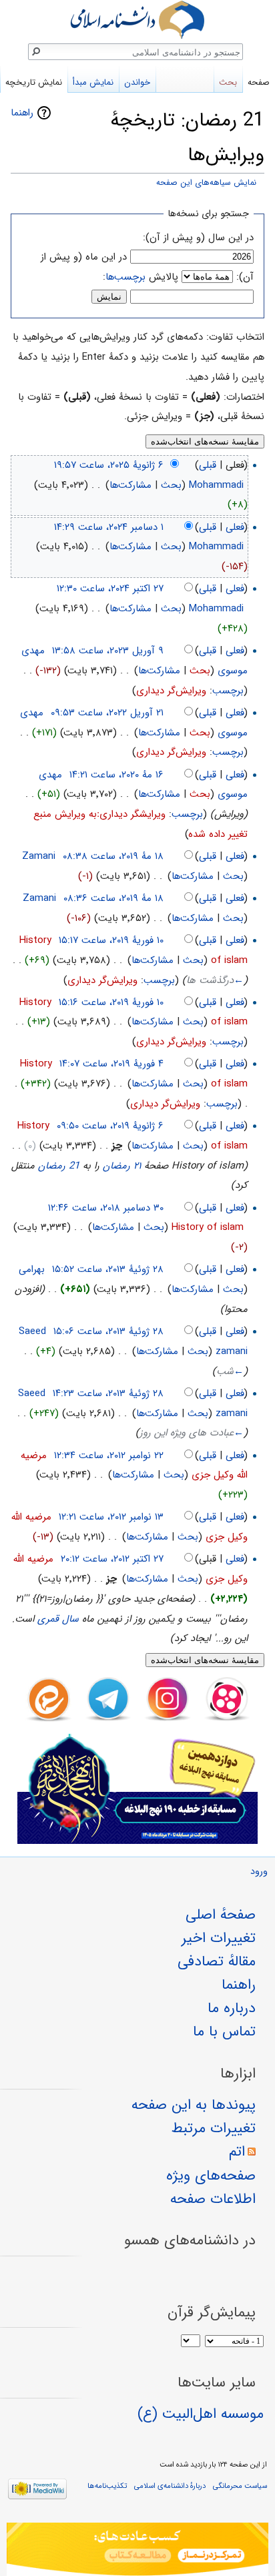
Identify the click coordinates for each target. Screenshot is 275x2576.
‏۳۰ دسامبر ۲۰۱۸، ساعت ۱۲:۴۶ (106, 1208)
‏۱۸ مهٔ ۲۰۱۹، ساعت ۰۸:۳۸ (113, 856)
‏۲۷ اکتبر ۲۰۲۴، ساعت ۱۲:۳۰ (110, 589)
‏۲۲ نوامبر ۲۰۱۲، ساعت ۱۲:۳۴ (109, 1456)
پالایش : (141, 277)
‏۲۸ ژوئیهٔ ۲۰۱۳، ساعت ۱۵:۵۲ (108, 1269)
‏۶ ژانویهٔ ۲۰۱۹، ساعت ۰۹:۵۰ (110, 1126)
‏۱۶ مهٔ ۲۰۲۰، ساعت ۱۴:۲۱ (116, 775)
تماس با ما (224, 2031)
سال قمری (58, 1619)
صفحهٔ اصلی (221, 1915)
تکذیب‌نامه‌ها (107, 2486)
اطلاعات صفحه (213, 2199)
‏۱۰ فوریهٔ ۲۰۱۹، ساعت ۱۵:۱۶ (111, 1002)
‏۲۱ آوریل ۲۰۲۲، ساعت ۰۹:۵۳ (107, 713)
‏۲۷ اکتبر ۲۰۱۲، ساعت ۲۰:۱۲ (112, 1559)
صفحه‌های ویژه (211, 2176)
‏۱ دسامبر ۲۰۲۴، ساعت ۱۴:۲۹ (109, 527)
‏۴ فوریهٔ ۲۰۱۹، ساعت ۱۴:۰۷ (111, 1064)
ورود (259, 1872)
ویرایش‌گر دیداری (171, 691)
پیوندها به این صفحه (194, 2105)
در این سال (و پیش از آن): (198, 238)
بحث (171, 485)
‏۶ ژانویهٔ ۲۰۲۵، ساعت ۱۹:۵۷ (109, 465)
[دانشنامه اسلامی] (137, 20)
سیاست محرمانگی (240, 2486)
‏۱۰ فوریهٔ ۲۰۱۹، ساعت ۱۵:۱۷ (111, 940)
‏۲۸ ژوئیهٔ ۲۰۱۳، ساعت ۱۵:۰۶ (108, 1331)
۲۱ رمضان (122, 1166)
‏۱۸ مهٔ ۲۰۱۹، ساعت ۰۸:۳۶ (113, 898)
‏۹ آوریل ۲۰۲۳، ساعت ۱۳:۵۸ (108, 651)
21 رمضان (59, 1166)
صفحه (259, 82)
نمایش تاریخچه (34, 82)
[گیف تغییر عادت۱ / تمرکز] (137, 2549)
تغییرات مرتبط (214, 2128)
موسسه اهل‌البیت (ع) (201, 2414)
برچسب (228, 691)
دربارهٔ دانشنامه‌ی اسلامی (170, 2486)
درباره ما (232, 2008)
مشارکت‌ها (130, 485)
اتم (237, 2152)
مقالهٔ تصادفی (217, 1961)
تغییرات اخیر (219, 1938)
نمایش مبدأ (93, 82)
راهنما (22, 113)
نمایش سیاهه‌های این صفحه (206, 183)
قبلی (208, 465)
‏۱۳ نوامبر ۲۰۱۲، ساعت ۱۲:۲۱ (111, 1517)
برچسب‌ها (125, 277)
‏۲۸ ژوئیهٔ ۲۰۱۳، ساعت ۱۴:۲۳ (108, 1393)
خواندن (137, 82)
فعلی (235, 527)
